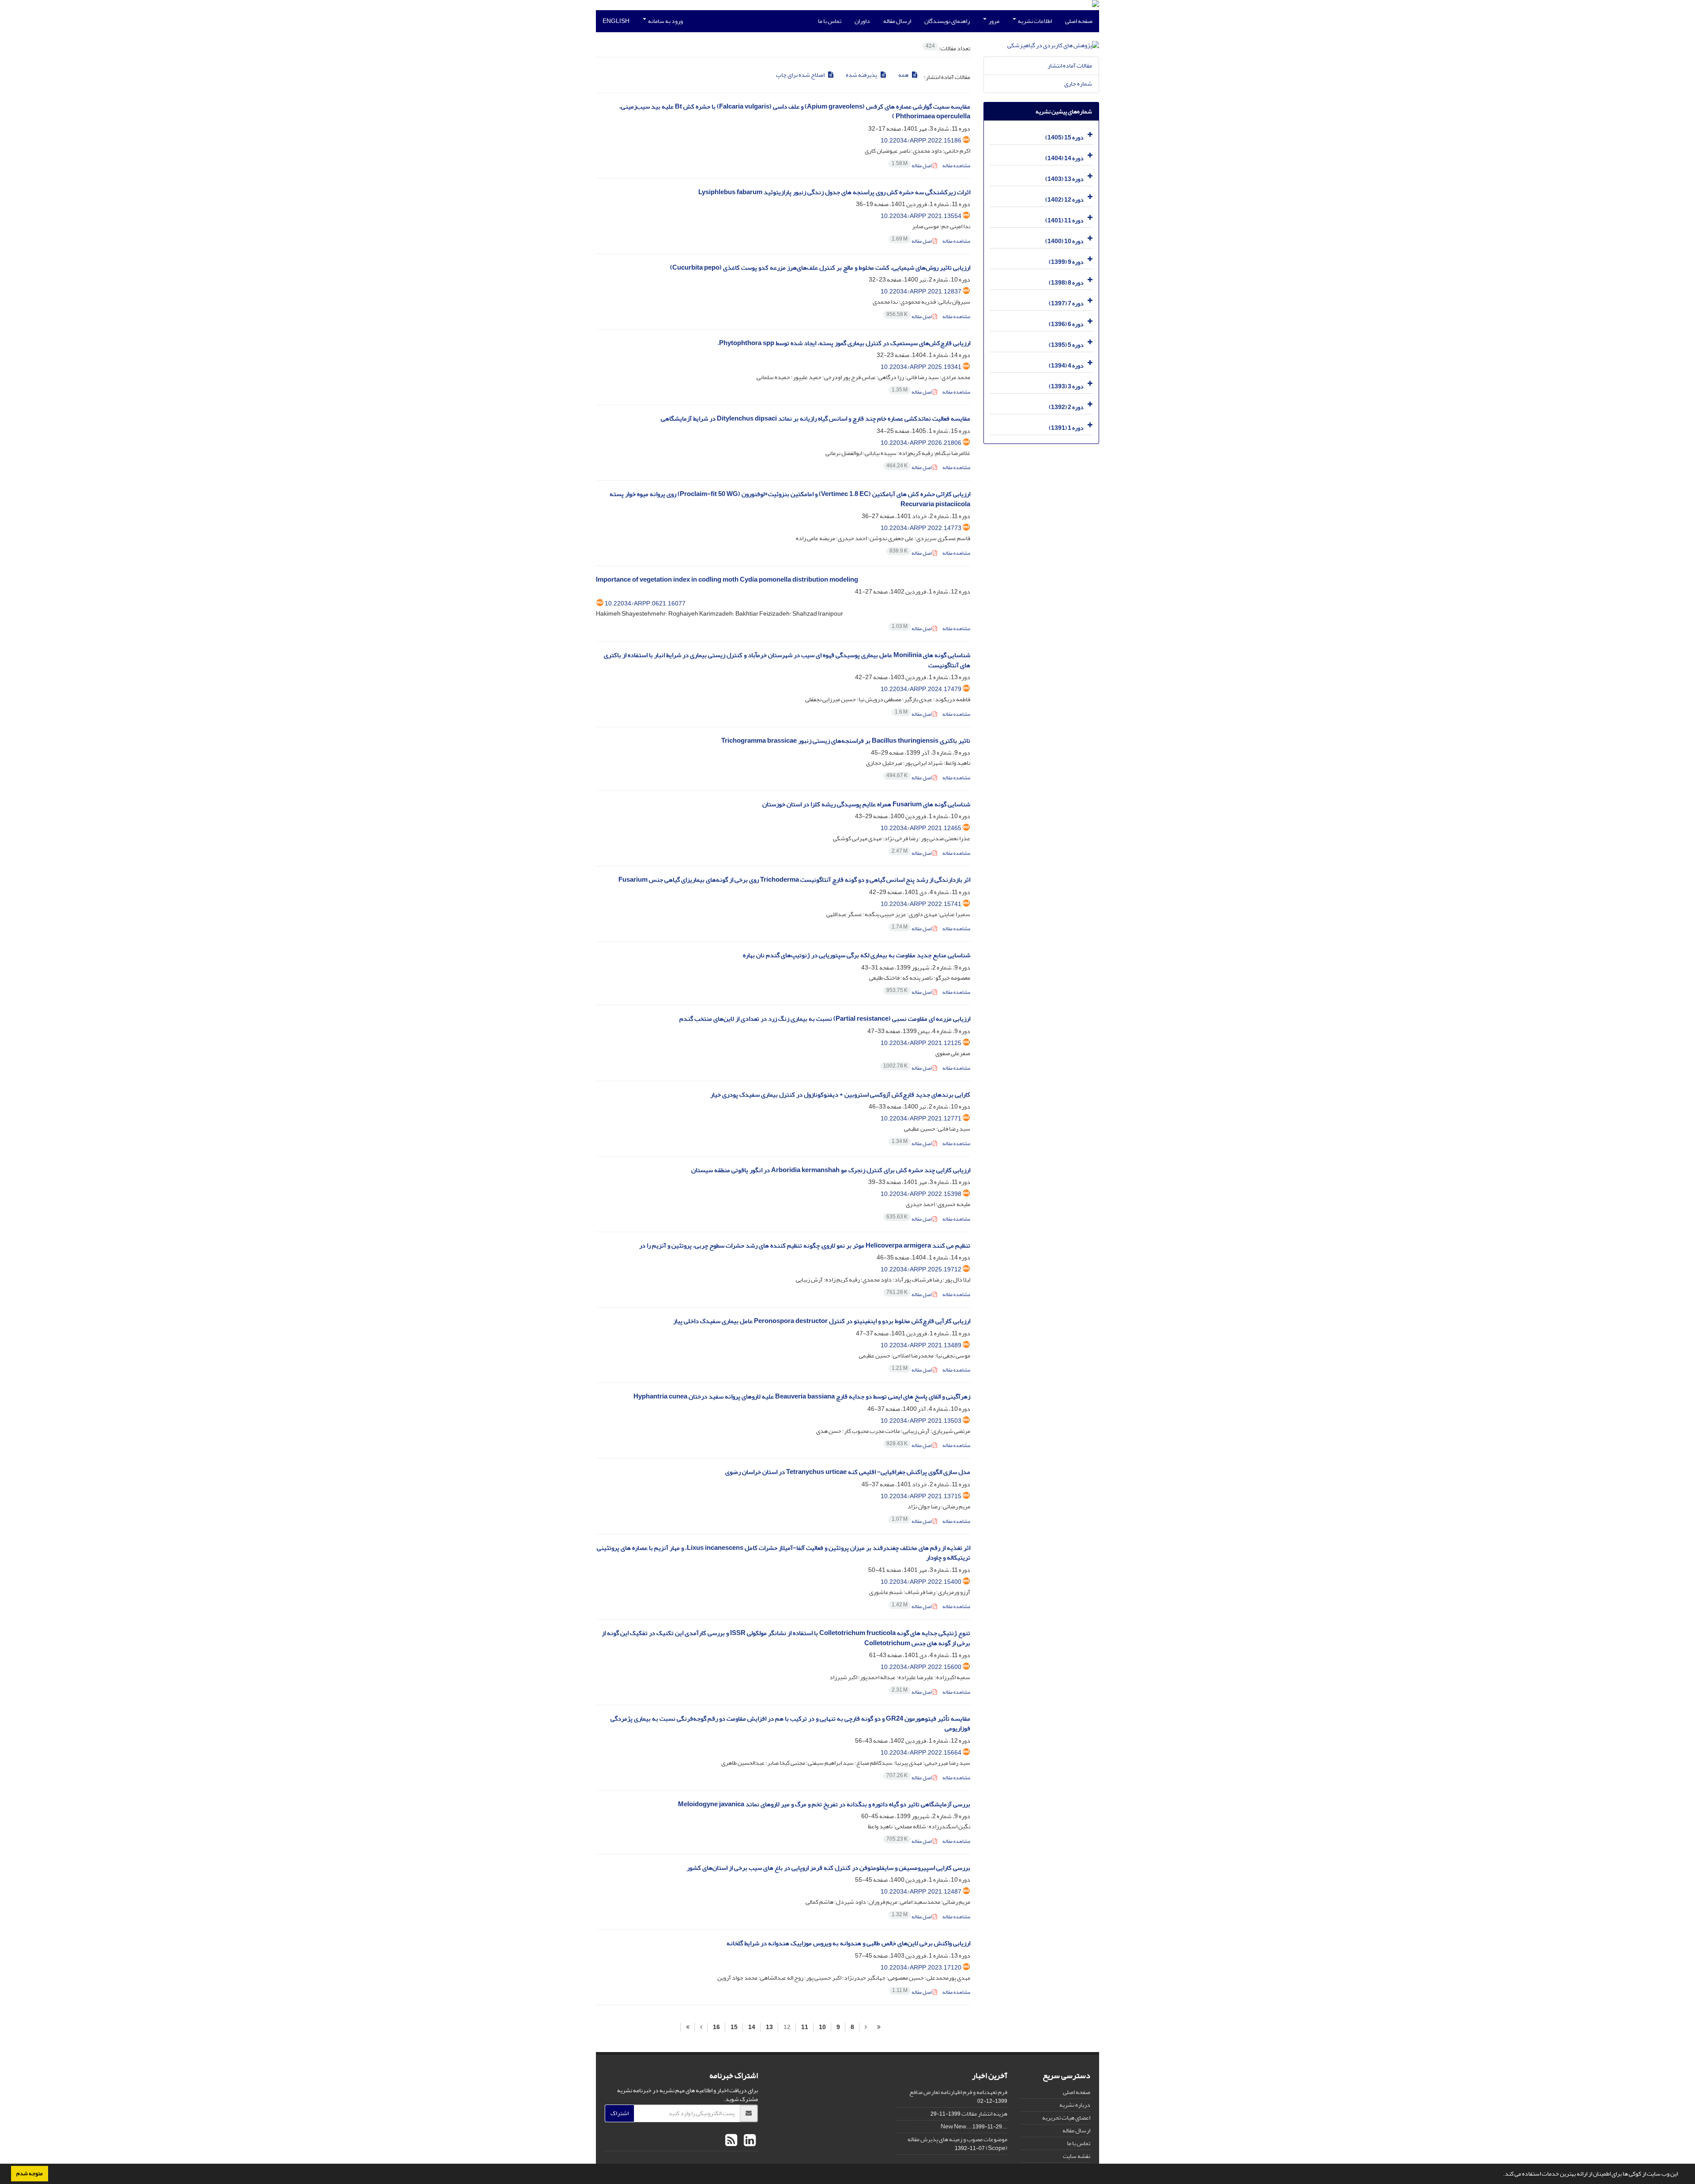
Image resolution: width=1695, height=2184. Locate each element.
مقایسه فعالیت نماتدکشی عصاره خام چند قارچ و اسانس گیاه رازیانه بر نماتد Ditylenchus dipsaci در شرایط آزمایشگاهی (815, 419)
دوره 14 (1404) (1064, 158)
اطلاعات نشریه (1034, 21)
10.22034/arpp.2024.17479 (921, 689)
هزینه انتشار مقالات (984, 2114)
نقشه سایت (1077, 2156)
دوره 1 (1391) (1066, 428)
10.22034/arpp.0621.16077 (645, 603)
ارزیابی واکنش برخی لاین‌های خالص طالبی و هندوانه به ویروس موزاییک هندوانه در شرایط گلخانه (848, 1943)
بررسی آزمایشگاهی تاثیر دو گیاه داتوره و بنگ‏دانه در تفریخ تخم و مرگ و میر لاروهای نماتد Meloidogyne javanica (824, 1804)
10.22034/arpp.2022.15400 (921, 1582)
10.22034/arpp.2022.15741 (921, 904)
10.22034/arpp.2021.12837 (921, 291)
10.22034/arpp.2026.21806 (921, 443)
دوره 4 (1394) (1066, 366)
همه (904, 75)
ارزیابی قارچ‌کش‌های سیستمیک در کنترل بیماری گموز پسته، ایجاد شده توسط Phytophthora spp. (844, 343)
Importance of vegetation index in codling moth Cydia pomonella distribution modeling (727, 580)
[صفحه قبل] (866, 2027)
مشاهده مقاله (956, 166)
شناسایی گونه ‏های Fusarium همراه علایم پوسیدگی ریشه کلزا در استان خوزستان (866, 804)
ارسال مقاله (897, 21)
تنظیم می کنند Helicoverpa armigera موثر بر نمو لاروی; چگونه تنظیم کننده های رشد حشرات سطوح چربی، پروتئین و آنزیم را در (805, 1246)
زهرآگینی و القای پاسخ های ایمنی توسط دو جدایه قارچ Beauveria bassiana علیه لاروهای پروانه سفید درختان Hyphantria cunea (802, 1396)
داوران (862, 21)
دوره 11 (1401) (1064, 220)
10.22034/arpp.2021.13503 (921, 1421)
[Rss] (731, 2141)
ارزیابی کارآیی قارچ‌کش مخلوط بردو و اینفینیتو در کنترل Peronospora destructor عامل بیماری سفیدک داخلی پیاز (822, 1321)
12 (787, 2027)
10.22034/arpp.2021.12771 (921, 1118)
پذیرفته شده (862, 75)
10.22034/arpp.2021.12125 (921, 1043)
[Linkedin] (749, 2141)
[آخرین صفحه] (687, 2027)
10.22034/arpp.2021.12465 (921, 828)
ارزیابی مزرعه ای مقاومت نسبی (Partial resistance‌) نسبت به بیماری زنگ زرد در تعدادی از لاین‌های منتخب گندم (825, 1019)
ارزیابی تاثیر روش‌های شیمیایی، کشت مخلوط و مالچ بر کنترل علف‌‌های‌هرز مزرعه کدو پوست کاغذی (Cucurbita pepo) (820, 268)
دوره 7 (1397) (1066, 303)
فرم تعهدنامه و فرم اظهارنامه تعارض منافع (958, 2092)
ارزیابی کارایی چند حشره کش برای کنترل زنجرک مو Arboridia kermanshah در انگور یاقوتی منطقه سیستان (831, 1170)
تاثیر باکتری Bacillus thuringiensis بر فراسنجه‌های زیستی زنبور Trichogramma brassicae (846, 741)
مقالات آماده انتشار (1070, 66)
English (616, 21)
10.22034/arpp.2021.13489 (921, 1345)
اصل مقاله (912, 166)
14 (752, 2027)
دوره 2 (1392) (1066, 407)
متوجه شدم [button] (30, 2173)
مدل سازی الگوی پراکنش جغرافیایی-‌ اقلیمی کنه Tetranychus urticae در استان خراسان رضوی (848, 1472)
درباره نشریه (1075, 2105)
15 (734, 2027)
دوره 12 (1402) (1064, 200)
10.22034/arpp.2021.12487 (921, 1892)
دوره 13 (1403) (1064, 179)
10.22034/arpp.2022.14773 (921, 528)
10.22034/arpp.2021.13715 (921, 1496)
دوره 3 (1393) (1066, 386)
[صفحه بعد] (701, 2027)
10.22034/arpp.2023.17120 (921, 1968)
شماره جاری (1078, 84)
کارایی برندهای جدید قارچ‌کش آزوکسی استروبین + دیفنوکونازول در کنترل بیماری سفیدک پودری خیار (840, 1095)
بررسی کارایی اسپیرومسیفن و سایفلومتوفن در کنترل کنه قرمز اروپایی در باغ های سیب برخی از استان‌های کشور (829, 1868)
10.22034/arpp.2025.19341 (921, 367)
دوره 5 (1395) (1066, 345)
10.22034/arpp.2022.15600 (921, 1667)
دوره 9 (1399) (1066, 262)
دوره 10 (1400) (1064, 241)
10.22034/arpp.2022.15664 (921, 1753)
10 (822, 2027)
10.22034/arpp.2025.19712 (921, 1269)
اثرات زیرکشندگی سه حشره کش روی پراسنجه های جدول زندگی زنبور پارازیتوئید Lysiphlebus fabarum (834, 192)
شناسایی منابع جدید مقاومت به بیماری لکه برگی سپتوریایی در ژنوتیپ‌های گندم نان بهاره (857, 955)
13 (769, 2027)
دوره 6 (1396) (1066, 324)
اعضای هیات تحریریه (1066, 2118)
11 (805, 2027)
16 (716, 2027)
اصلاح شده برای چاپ (801, 75)
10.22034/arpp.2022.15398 (921, 1194)
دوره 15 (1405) (1064, 137)
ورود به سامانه (665, 21)
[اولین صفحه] (879, 2027)
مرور (993, 21)
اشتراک (620, 2113)
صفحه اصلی (1079, 21)
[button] (1501, 2175)
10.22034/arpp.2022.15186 (921, 141)
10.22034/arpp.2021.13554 (921, 216)
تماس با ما (830, 21)
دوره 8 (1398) (1066, 283)
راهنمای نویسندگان (947, 21)
